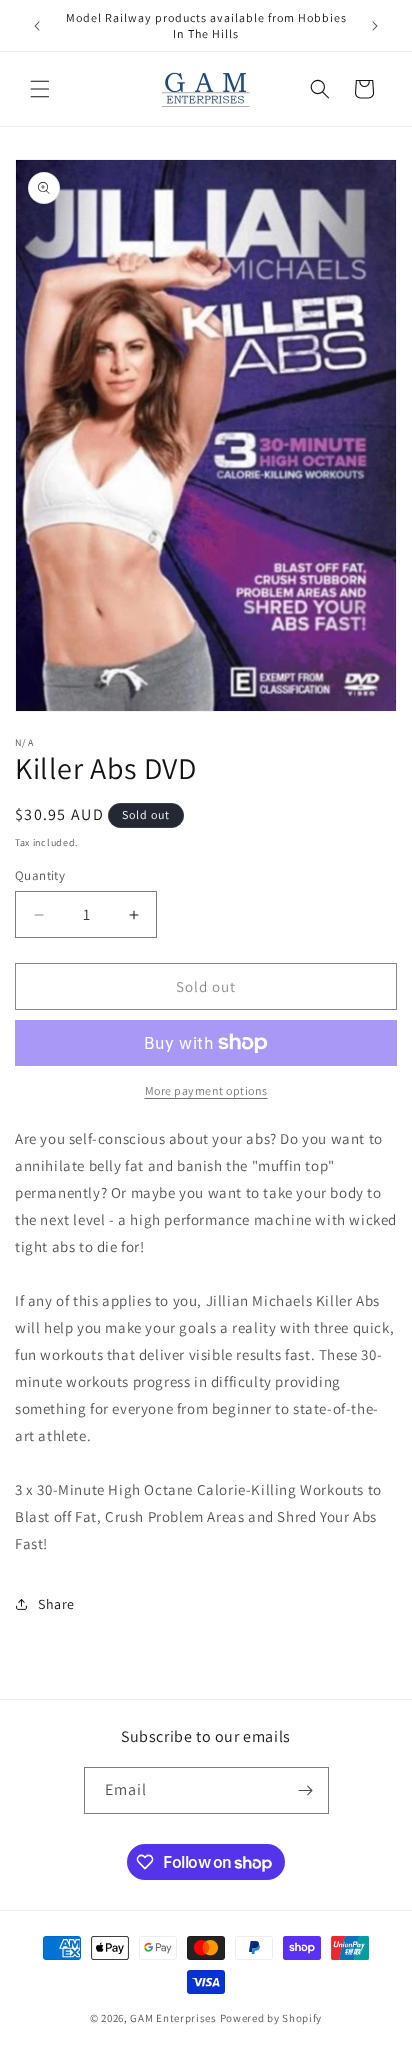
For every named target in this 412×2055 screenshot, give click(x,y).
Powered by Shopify (271, 2018)
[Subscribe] (306, 1790)
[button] (40, 89)
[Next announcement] (375, 26)
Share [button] (56, 1604)
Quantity (40, 875)
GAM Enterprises (173, 2018)
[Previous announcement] (37, 26)
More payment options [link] (206, 1090)
